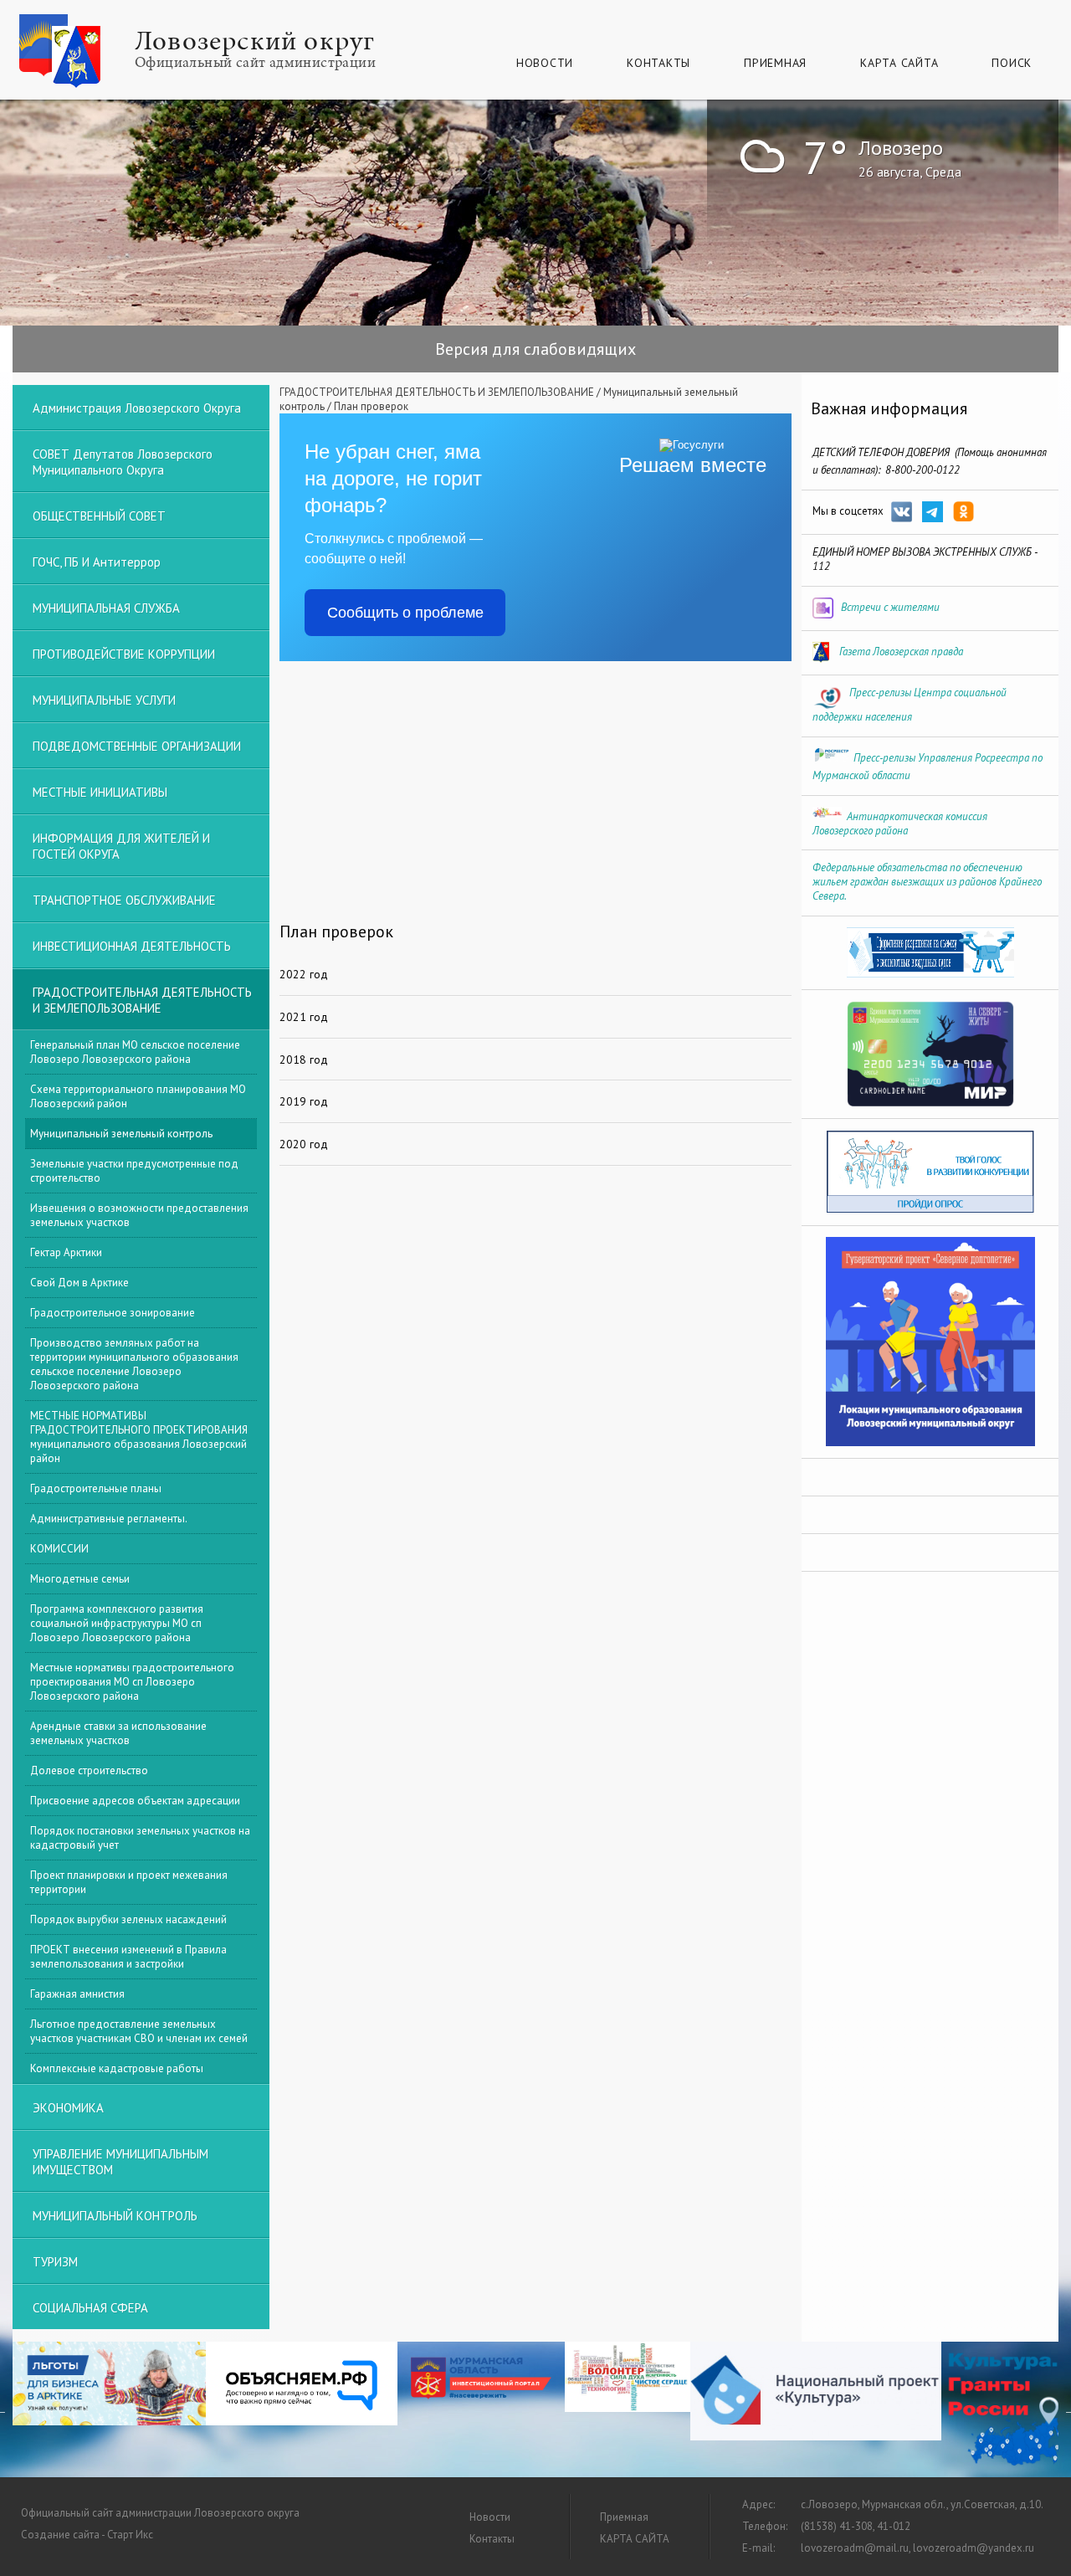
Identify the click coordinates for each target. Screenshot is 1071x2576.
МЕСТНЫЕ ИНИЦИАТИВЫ (100, 792)
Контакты (658, 63)
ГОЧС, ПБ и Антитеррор (97, 562)
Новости (545, 63)
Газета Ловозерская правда (901, 652)
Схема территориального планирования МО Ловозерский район (138, 1096)
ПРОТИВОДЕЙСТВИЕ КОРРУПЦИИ (124, 654)
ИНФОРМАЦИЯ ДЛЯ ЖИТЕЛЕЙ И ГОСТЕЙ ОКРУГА (121, 846)
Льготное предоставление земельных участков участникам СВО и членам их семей (139, 2031)
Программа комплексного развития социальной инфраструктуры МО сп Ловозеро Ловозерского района (117, 1623)
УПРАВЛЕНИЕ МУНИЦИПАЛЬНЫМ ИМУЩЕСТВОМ (120, 2162)
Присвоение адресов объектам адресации (135, 1801)
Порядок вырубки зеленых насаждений (128, 1919)
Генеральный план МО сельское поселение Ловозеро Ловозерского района (135, 1052)
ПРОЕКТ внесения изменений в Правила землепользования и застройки (128, 1957)
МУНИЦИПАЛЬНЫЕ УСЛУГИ (104, 700)
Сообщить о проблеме (405, 613)
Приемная (775, 63)
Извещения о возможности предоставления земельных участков (139, 1215)
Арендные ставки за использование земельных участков (118, 1733)
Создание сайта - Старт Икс (87, 2535)
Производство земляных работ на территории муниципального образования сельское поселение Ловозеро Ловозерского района (134, 1364)
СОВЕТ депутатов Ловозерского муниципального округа (123, 462)
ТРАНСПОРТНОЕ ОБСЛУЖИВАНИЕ (124, 900)
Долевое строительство (89, 1770)
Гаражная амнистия (77, 1994)
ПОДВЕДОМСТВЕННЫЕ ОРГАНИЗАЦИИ (137, 746)
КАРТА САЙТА (899, 63)
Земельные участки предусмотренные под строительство (134, 1171)
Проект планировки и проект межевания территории (129, 1882)
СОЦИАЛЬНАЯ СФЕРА (90, 2308)
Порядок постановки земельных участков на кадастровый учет (140, 1838)
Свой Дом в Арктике (79, 1283)
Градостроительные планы (96, 1488)
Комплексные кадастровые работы (117, 2068)
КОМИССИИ (59, 1549)
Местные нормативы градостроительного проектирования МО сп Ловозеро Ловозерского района (132, 1682)
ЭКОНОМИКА (68, 2108)
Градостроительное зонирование (113, 1313)
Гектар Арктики (66, 1252)
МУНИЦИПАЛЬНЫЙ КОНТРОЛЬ (115, 2216)
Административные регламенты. (109, 1519)
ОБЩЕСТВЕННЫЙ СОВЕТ (99, 516)
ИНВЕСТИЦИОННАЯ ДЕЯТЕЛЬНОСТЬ (132, 946)
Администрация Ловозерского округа (137, 408)
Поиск (1012, 63)
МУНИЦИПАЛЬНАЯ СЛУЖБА (106, 608)
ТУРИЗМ (55, 2262)
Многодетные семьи (80, 1579)
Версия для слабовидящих (535, 349)
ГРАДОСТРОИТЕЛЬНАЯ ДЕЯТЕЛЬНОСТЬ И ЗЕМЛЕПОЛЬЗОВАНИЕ (437, 392)
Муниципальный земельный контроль (121, 1134)
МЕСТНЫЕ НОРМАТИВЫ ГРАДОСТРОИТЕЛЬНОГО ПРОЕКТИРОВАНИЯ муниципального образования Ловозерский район (139, 1437)
